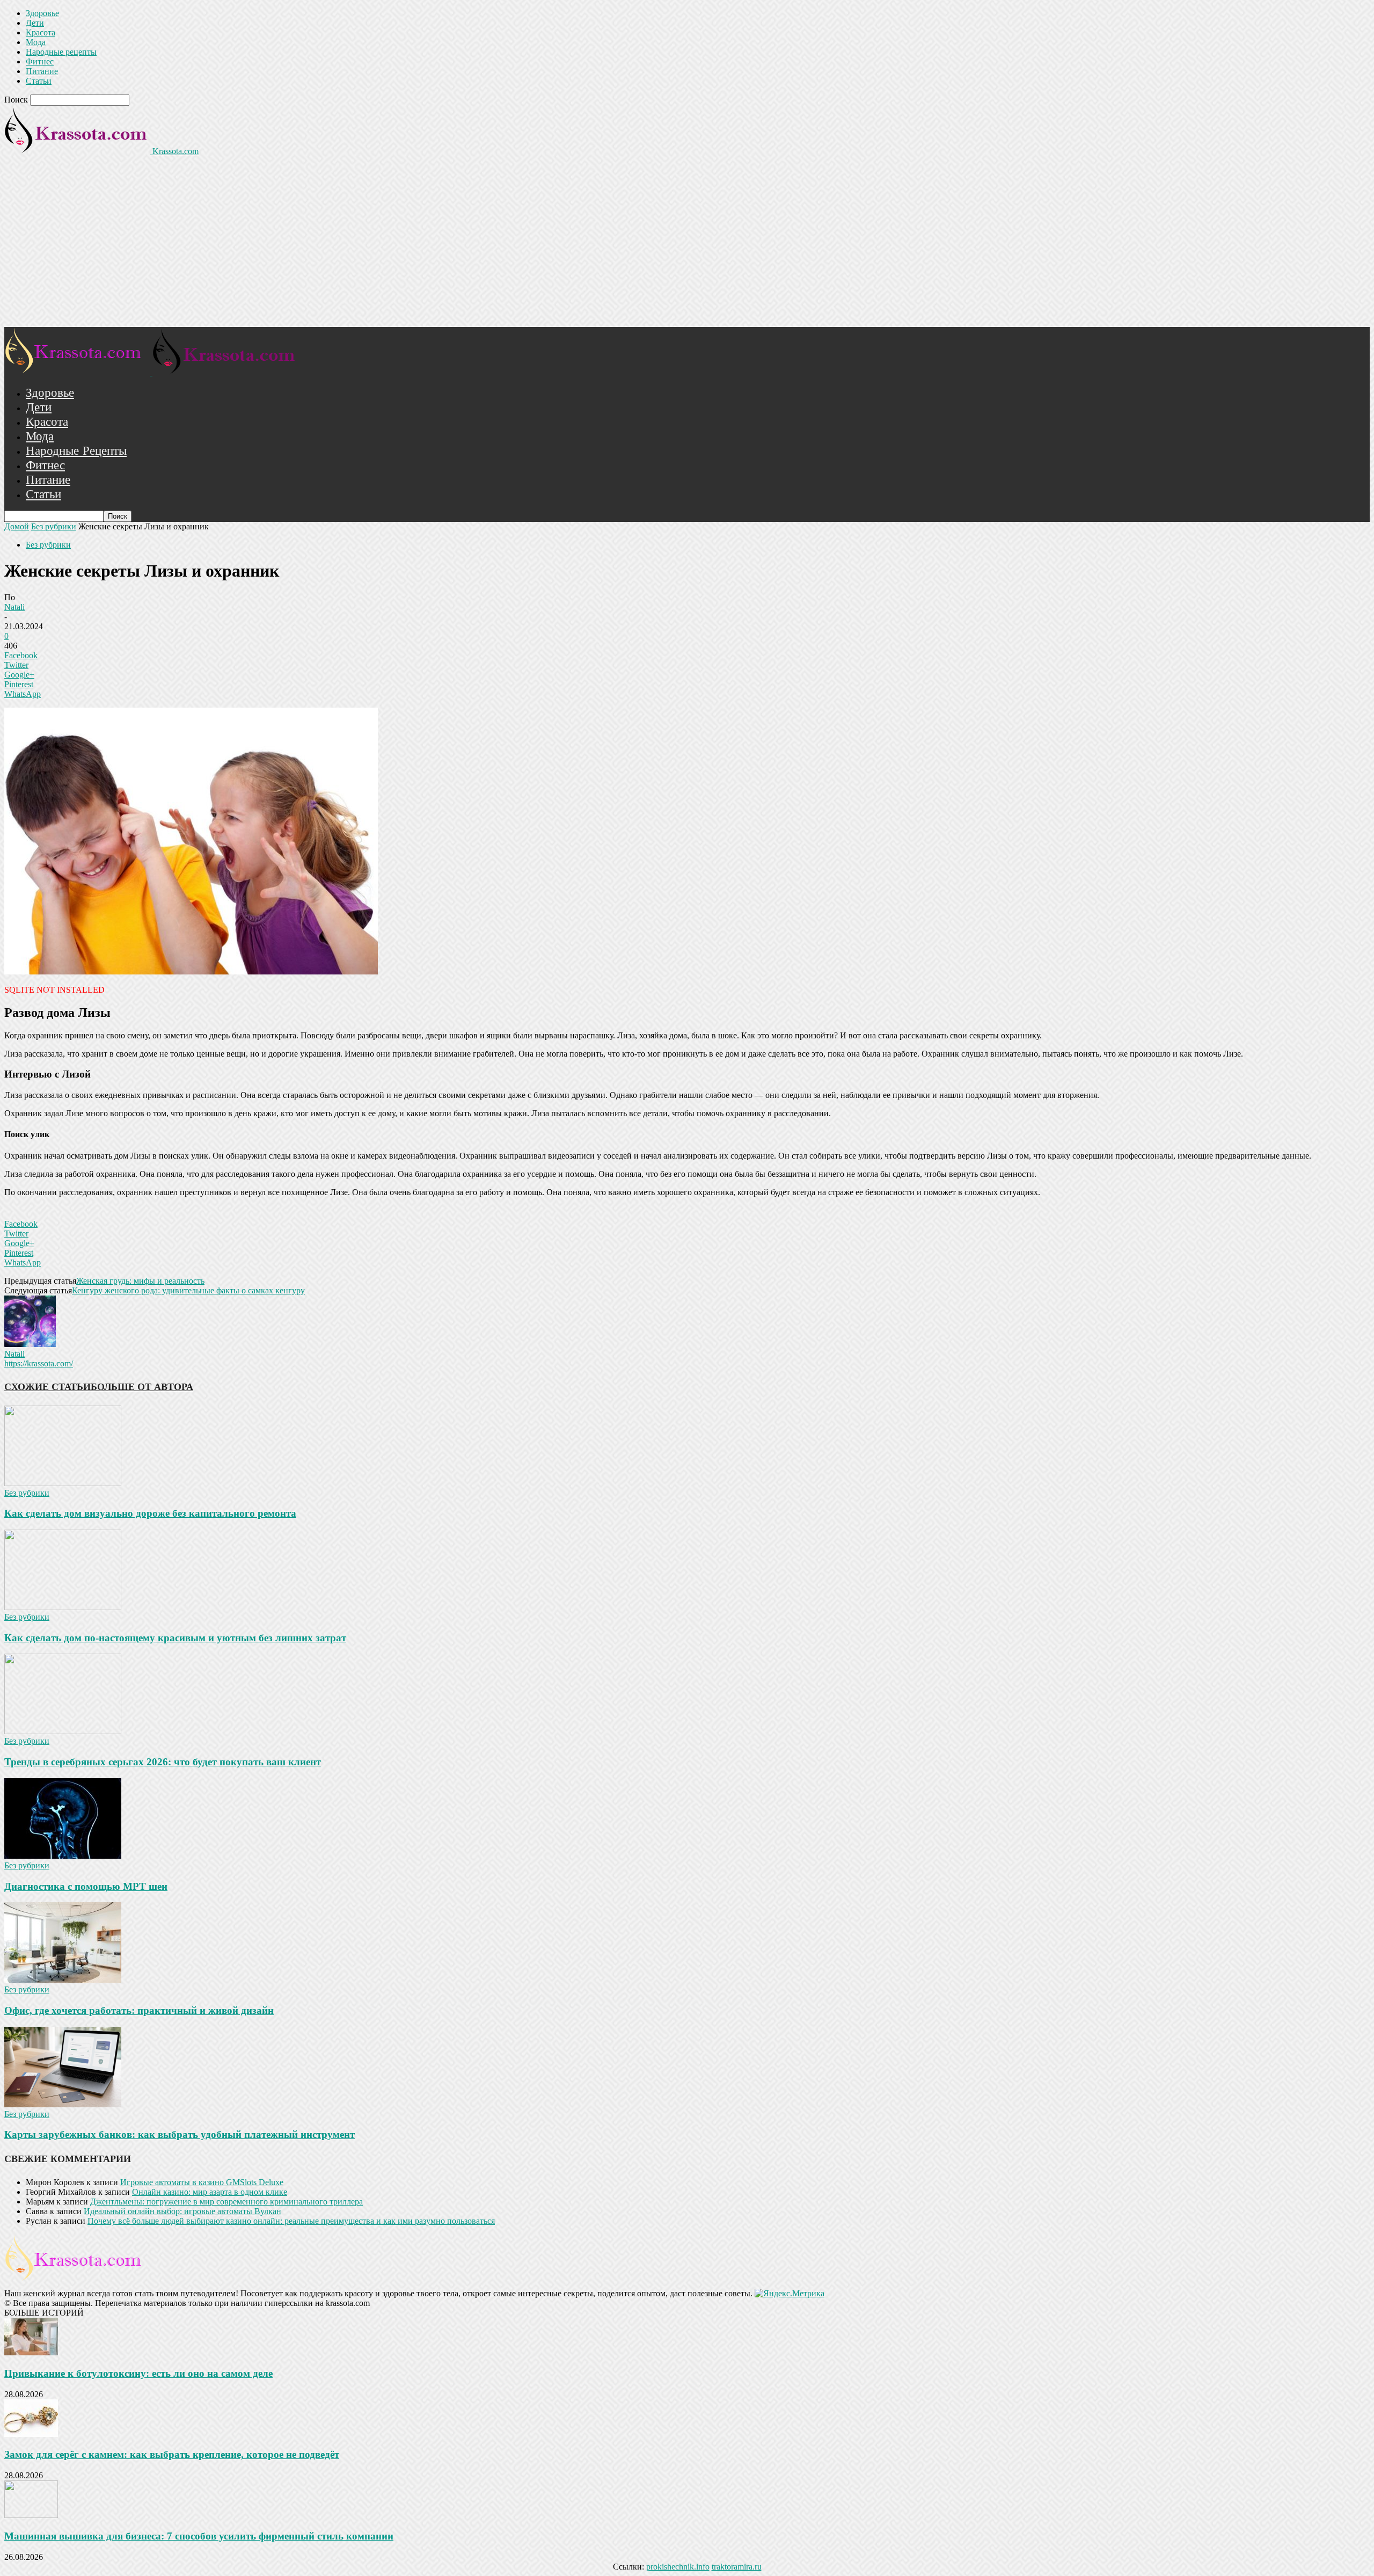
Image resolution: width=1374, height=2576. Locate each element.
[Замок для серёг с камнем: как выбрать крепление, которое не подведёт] (31, 2434)
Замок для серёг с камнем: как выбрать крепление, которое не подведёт (172, 2454)
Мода (36, 42)
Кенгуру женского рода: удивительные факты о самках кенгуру (188, 1290)
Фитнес (40, 61)
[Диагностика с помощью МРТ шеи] (63, 1856)
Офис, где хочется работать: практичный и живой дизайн (139, 2010)
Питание (42, 71)
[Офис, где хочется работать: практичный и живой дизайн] (63, 1980)
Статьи (39, 81)
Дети (35, 23)
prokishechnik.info (678, 2567)
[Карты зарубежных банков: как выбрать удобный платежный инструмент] (63, 2104)
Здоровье (42, 13)
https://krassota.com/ (39, 1363)
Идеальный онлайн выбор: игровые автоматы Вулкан (182, 2211)
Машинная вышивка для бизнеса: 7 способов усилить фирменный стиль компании (199, 2536)
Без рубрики (54, 526)
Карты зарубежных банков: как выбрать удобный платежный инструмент (180, 2134)
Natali (14, 607)
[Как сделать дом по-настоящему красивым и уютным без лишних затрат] (63, 1607)
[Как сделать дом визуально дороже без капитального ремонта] (63, 1483)
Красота (41, 32)
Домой (17, 526)
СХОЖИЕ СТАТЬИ (47, 1387)
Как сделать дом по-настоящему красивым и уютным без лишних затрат (175, 1638)
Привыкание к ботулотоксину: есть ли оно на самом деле (138, 2373)
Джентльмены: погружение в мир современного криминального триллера (226, 2202)
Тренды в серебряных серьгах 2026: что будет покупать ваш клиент (163, 1762)
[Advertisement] (687, 246)
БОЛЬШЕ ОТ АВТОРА (142, 1387)
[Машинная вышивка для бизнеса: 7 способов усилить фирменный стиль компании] (31, 2515)
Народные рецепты (61, 52)
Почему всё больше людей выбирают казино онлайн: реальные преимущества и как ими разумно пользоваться (291, 2221)
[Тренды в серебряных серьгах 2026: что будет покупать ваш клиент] (63, 1731)
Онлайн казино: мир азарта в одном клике (210, 2192)
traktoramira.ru (737, 2567)
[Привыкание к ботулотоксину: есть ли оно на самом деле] (31, 2352)
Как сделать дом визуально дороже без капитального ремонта (150, 1513)
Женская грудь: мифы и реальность (140, 1281)
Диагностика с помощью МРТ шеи (86, 1886)
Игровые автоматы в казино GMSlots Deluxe (202, 2182)
